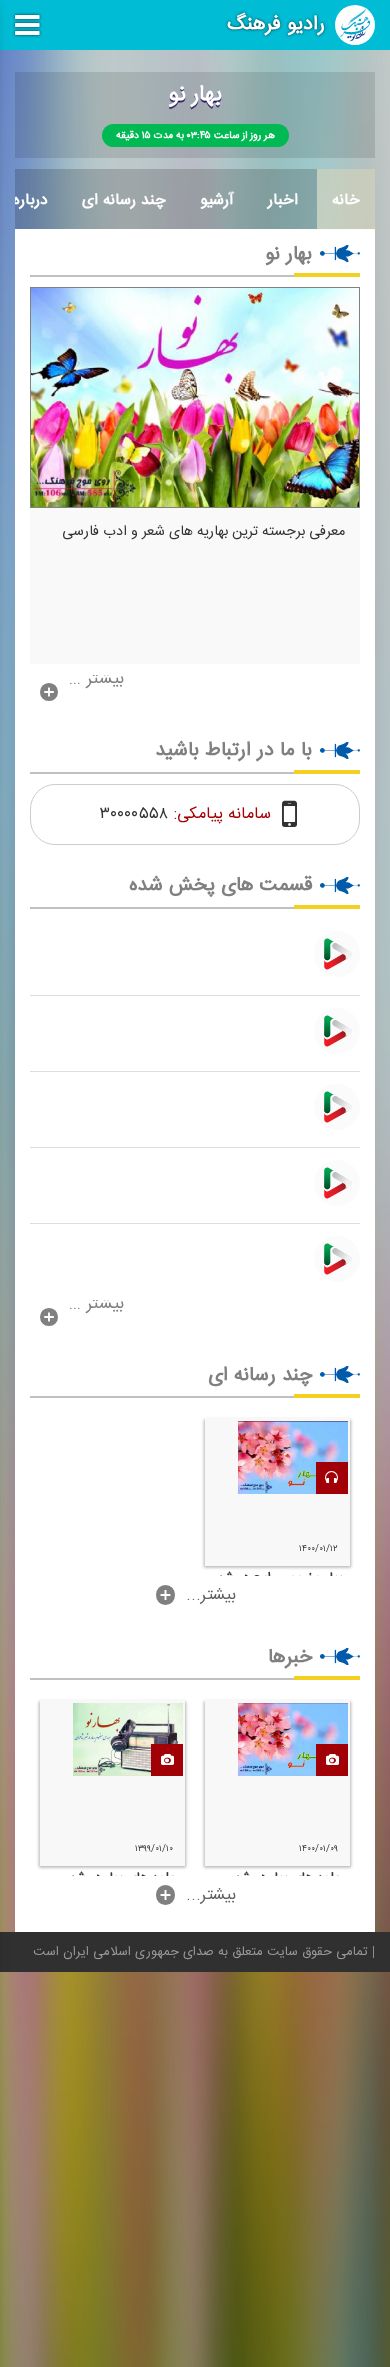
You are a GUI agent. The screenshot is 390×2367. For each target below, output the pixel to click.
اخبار (283, 200)
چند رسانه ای (124, 200)
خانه (346, 200)
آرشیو (217, 200)
